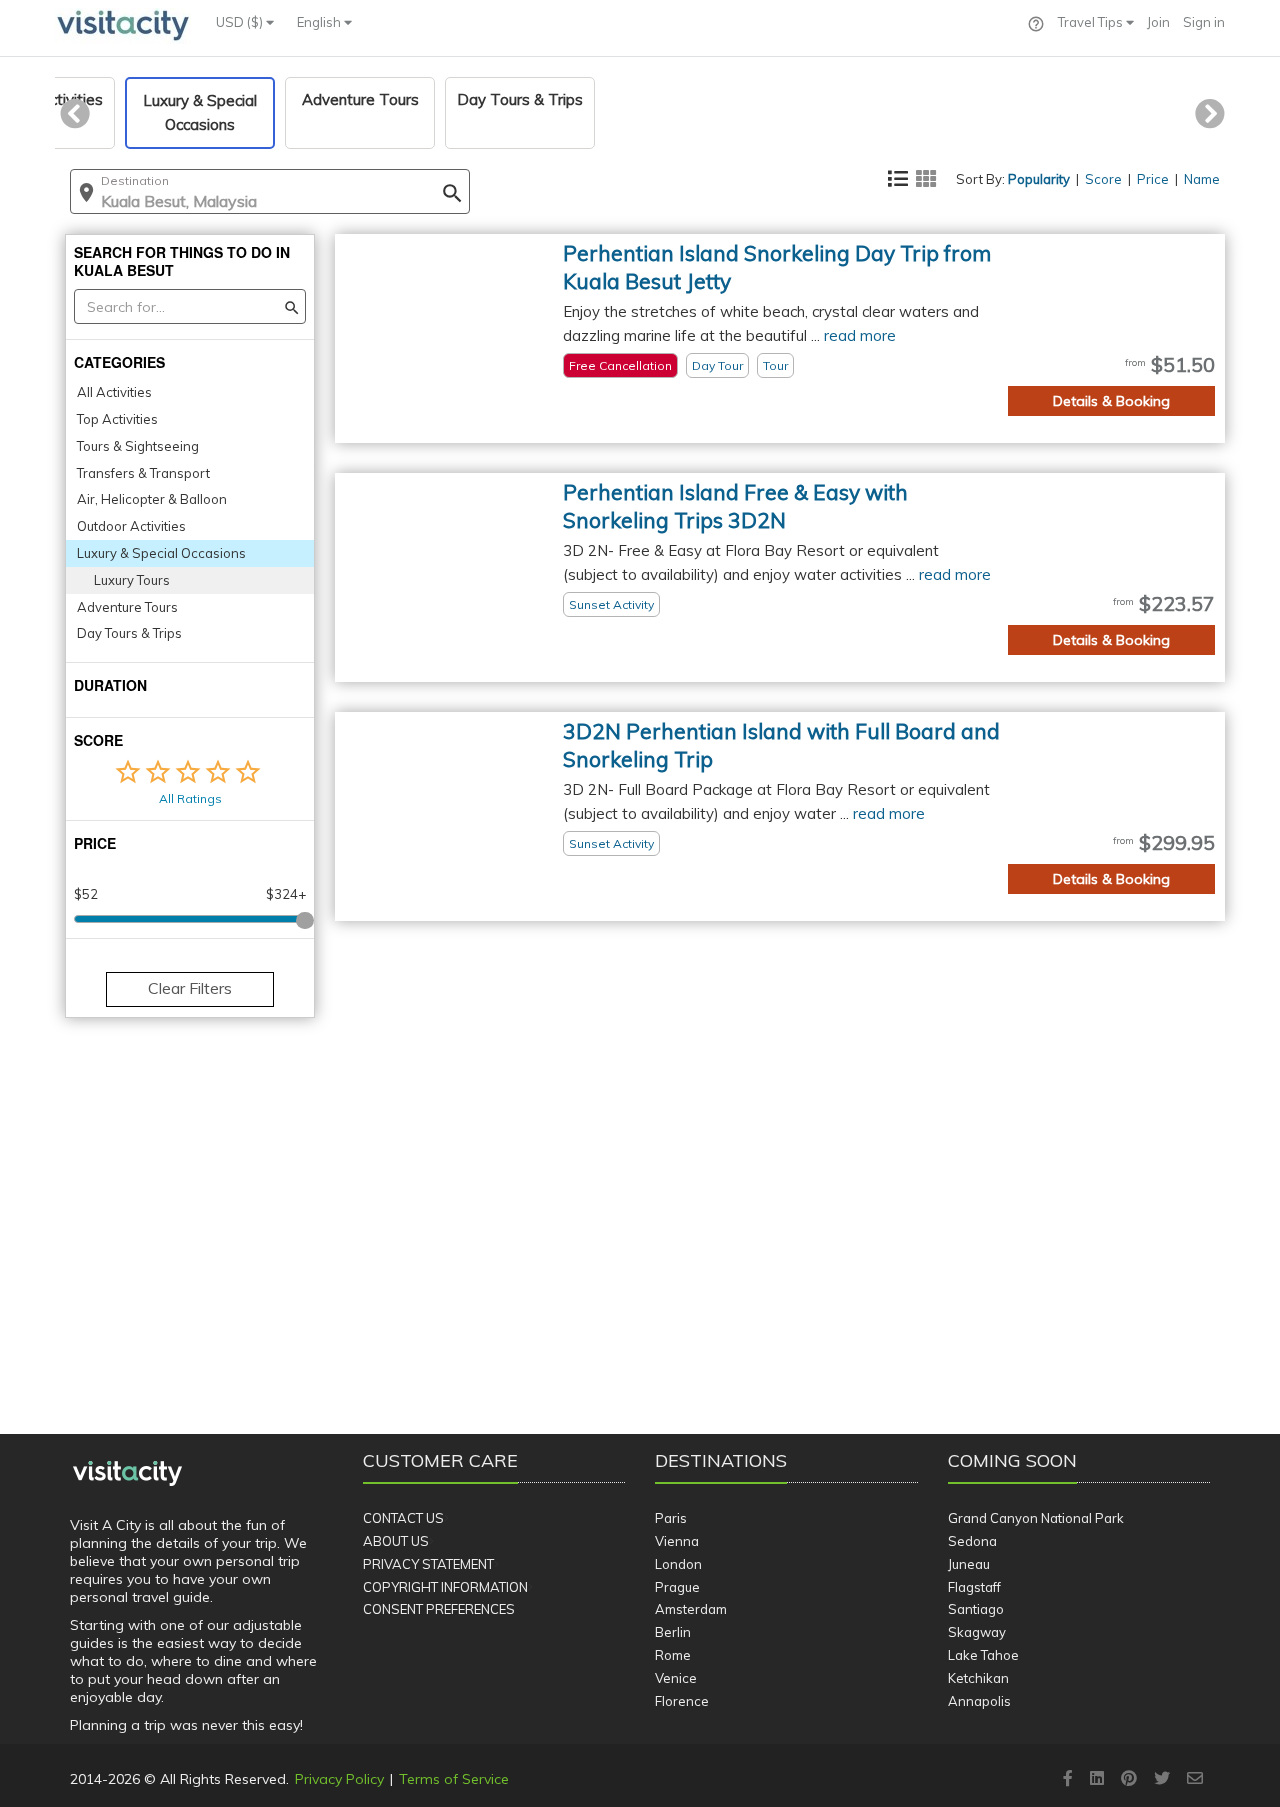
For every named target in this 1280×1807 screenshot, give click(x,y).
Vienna (677, 1541)
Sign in (1204, 22)
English (320, 22)
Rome (673, 1655)
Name (1202, 179)
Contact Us (403, 1518)
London (678, 1564)
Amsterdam (691, 1609)
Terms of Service (454, 1779)
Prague (677, 1587)
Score (1103, 179)
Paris (671, 1518)
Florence (682, 1701)
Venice (676, 1678)
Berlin (673, 1632)
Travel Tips (1092, 22)
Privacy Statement (428, 1564)
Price (1153, 179)
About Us (396, 1541)
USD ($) (241, 22)
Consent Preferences (439, 1609)
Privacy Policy (339, 1779)
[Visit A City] (127, 1474)
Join (1158, 22)
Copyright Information (445, 1587)
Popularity (1039, 179)
